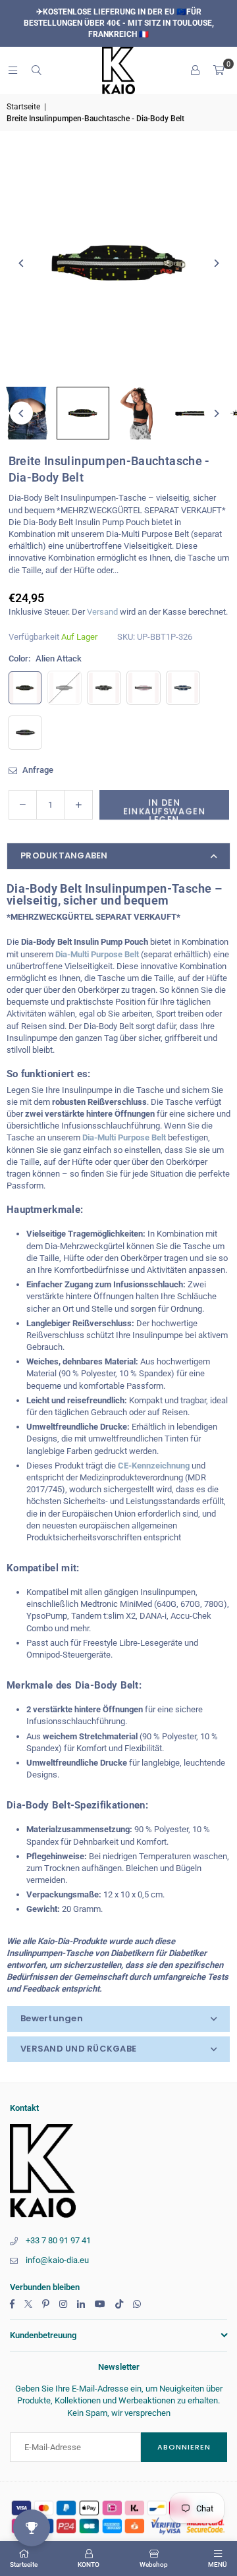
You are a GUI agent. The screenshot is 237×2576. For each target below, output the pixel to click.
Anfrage (37, 770)
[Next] (216, 263)
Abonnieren (184, 2447)
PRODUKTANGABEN (64, 855)
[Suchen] (36, 70)
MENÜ (218, 2564)
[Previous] (21, 263)
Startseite (23, 107)
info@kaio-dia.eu (57, 2260)
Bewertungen (52, 2018)
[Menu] (13, 70)
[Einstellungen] (195, 70)
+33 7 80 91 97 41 (58, 2240)
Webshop (154, 2564)
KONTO (89, 2564)
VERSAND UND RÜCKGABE (78, 2049)
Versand (102, 612)
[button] (219, 70)
